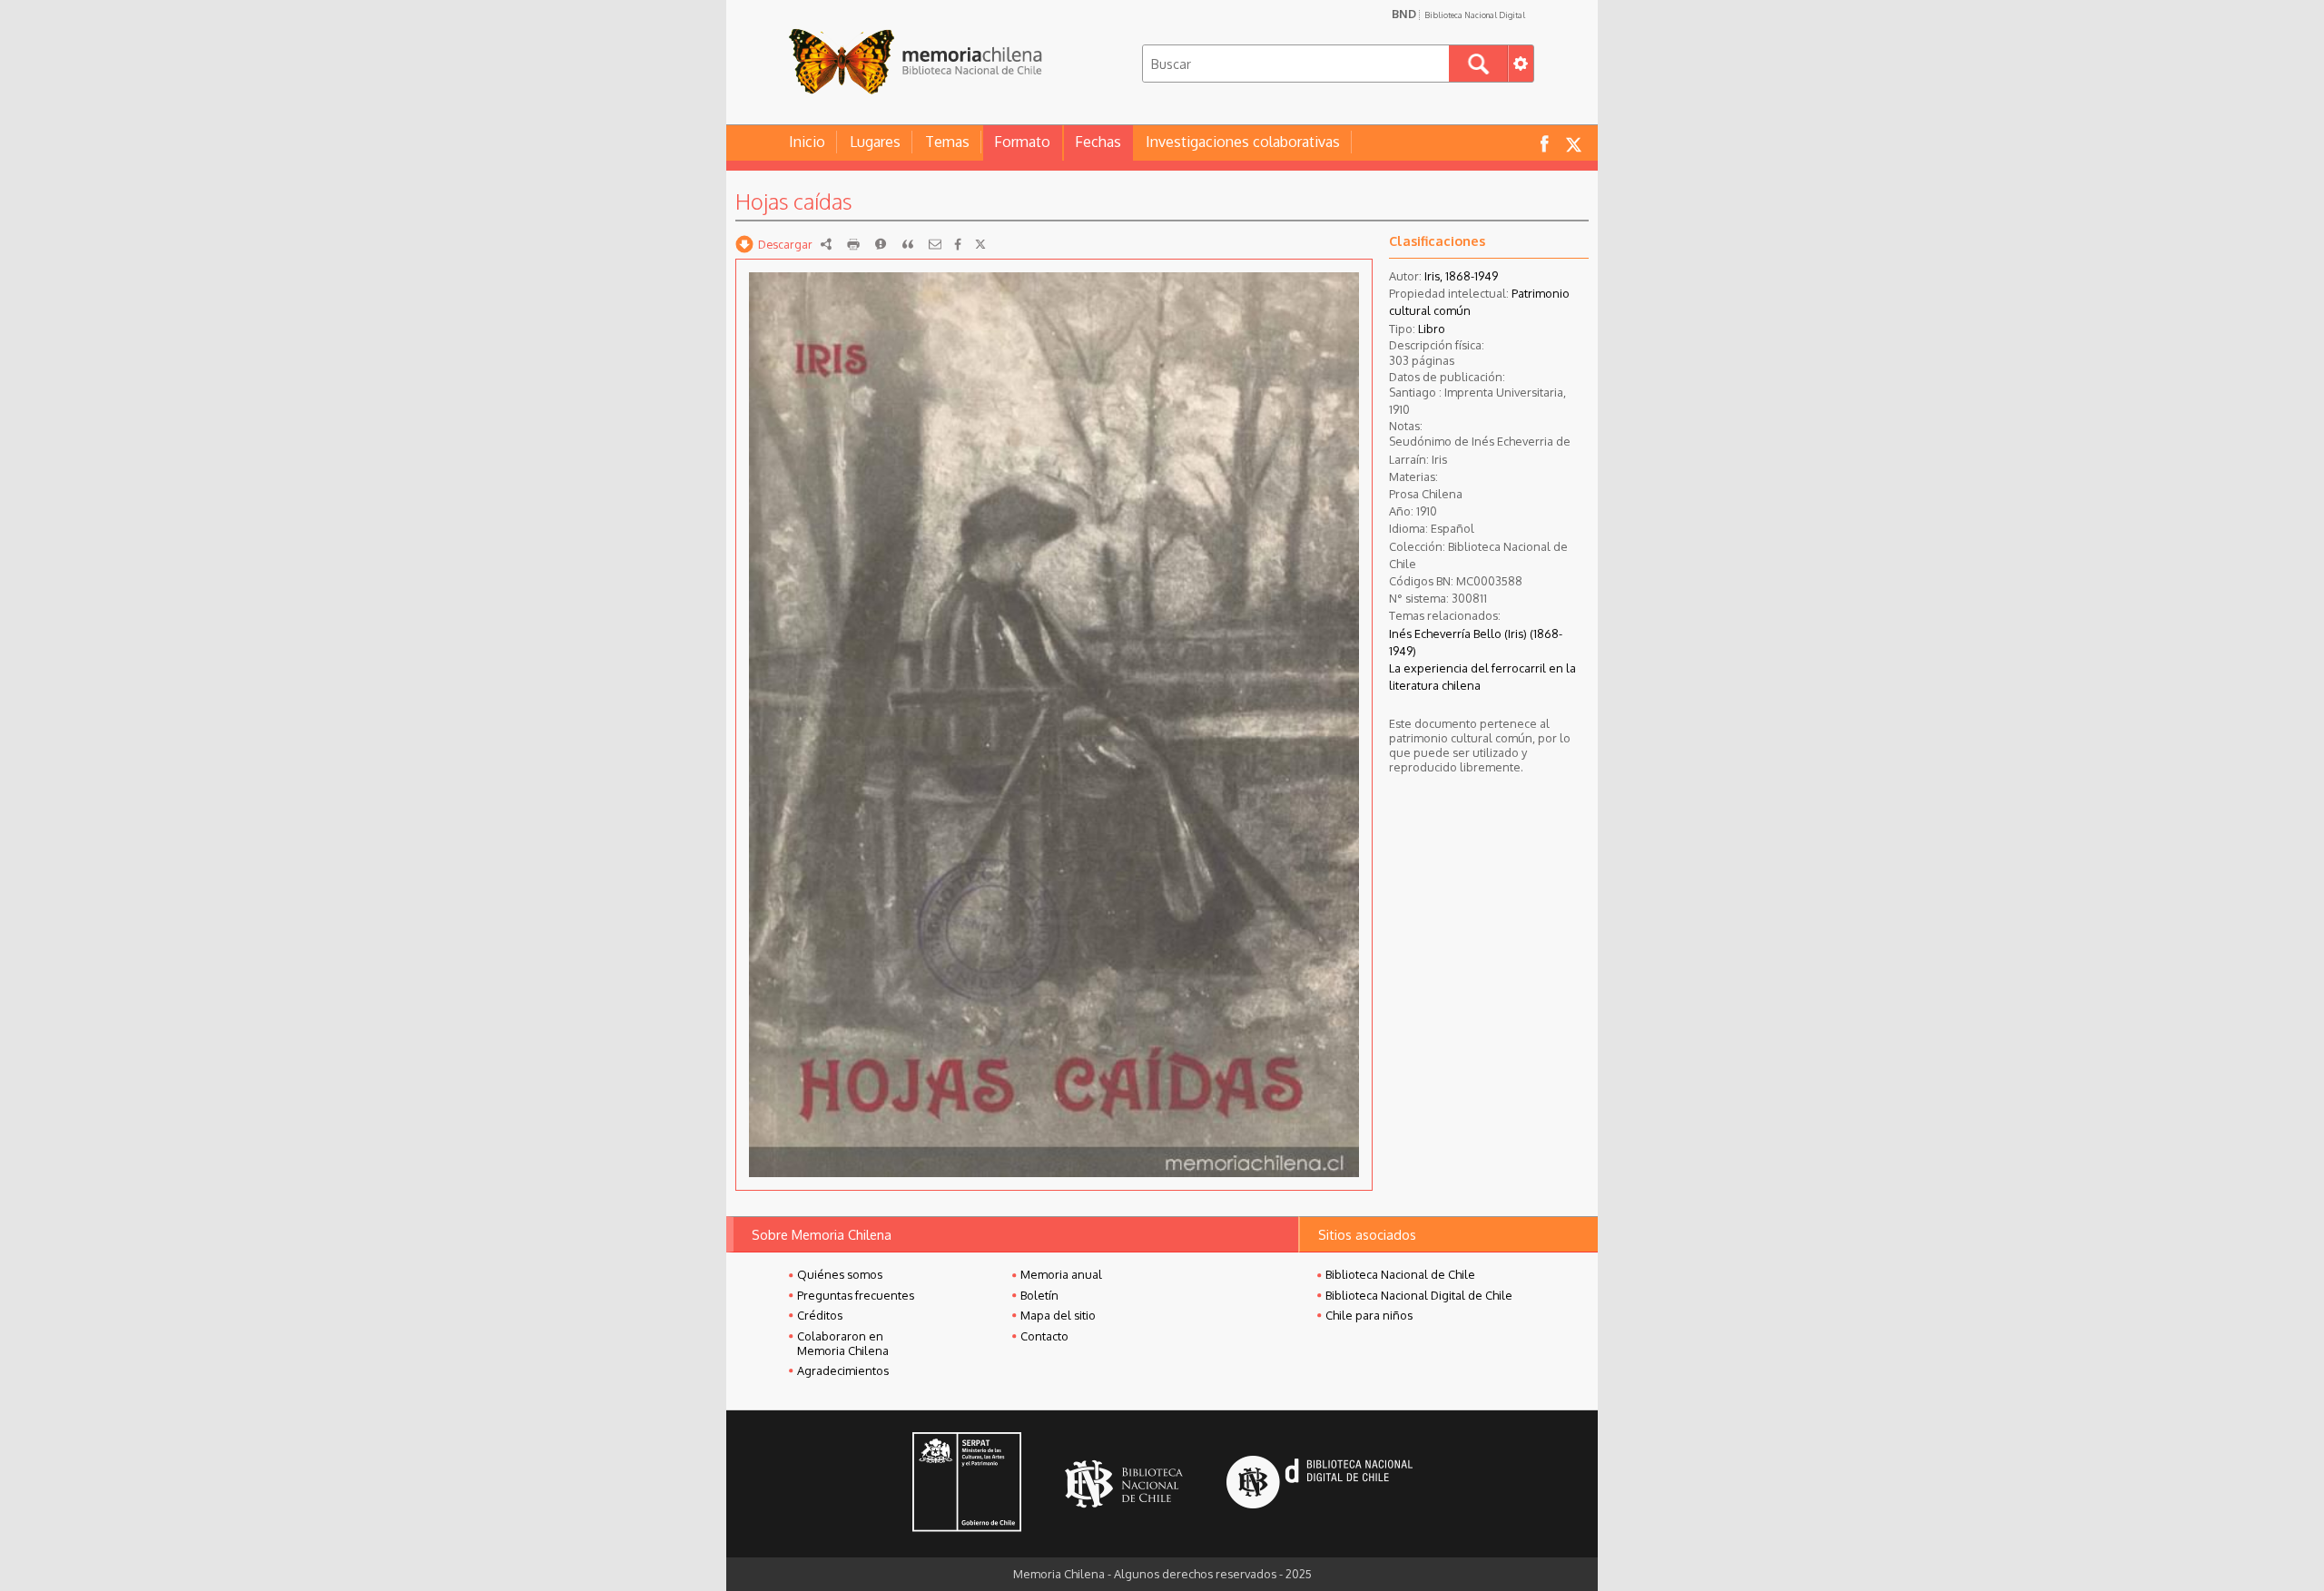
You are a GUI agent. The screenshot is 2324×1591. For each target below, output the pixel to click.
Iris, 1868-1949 (1461, 276)
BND (1458, 14)
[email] (935, 244)
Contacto (1044, 1336)
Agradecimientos (843, 1370)
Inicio (807, 142)
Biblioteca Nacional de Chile (1400, 1274)
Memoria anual (1061, 1274)
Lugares (875, 142)
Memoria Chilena (915, 61)
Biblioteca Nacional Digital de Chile (1419, 1295)
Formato (1022, 142)
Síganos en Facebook (1544, 143)
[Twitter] (980, 244)
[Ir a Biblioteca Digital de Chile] (1320, 1484)
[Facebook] (958, 244)
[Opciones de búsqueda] (1521, 64)
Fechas (1098, 142)
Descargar (785, 244)
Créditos (820, 1315)
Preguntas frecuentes (856, 1295)
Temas (947, 142)
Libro (1432, 329)
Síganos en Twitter (1573, 143)
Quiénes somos (840, 1274)
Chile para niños (1369, 1315)
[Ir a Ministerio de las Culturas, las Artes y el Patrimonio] (967, 1484)
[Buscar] (1478, 64)
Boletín (1039, 1295)
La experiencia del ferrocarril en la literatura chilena (1482, 677)
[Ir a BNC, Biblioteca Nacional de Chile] (1124, 1484)
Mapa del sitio (1058, 1315)
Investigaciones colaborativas (1243, 142)
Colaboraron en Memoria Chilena (843, 1343)
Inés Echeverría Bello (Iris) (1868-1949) (1476, 642)
